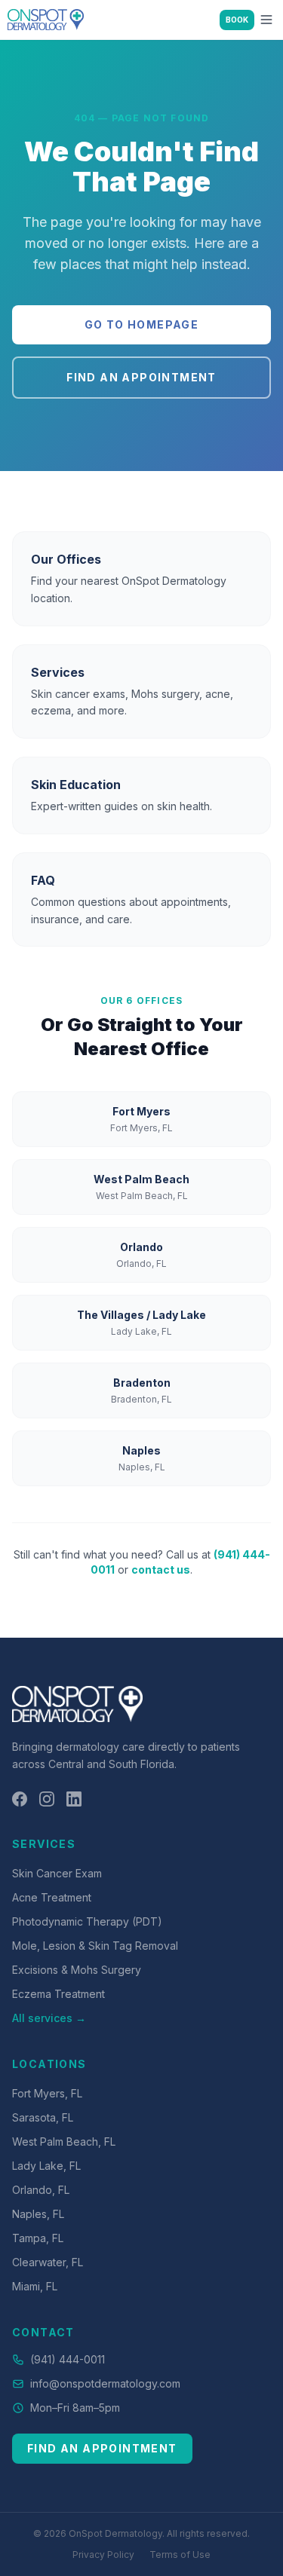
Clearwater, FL (48, 2262)
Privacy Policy (103, 2555)
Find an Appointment (141, 377)
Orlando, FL (41, 2190)
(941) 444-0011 (68, 2359)
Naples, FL (38, 2214)
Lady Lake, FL (46, 2166)
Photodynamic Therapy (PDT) (87, 1921)
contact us (161, 1569)
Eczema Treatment (58, 1994)
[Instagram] (47, 1799)
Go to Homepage (142, 324)
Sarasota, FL (43, 2117)
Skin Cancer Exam (57, 1873)
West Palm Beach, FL (64, 2142)
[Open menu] (266, 20)
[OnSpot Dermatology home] (46, 20)
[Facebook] (20, 1799)
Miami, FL (35, 2286)
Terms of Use (180, 2555)
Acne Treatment (52, 1897)
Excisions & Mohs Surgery (77, 1970)
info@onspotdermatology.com (105, 2383)
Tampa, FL (38, 2238)
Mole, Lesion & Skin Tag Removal (95, 1946)
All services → (49, 2018)
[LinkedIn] (74, 1799)
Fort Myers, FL (47, 2093)
